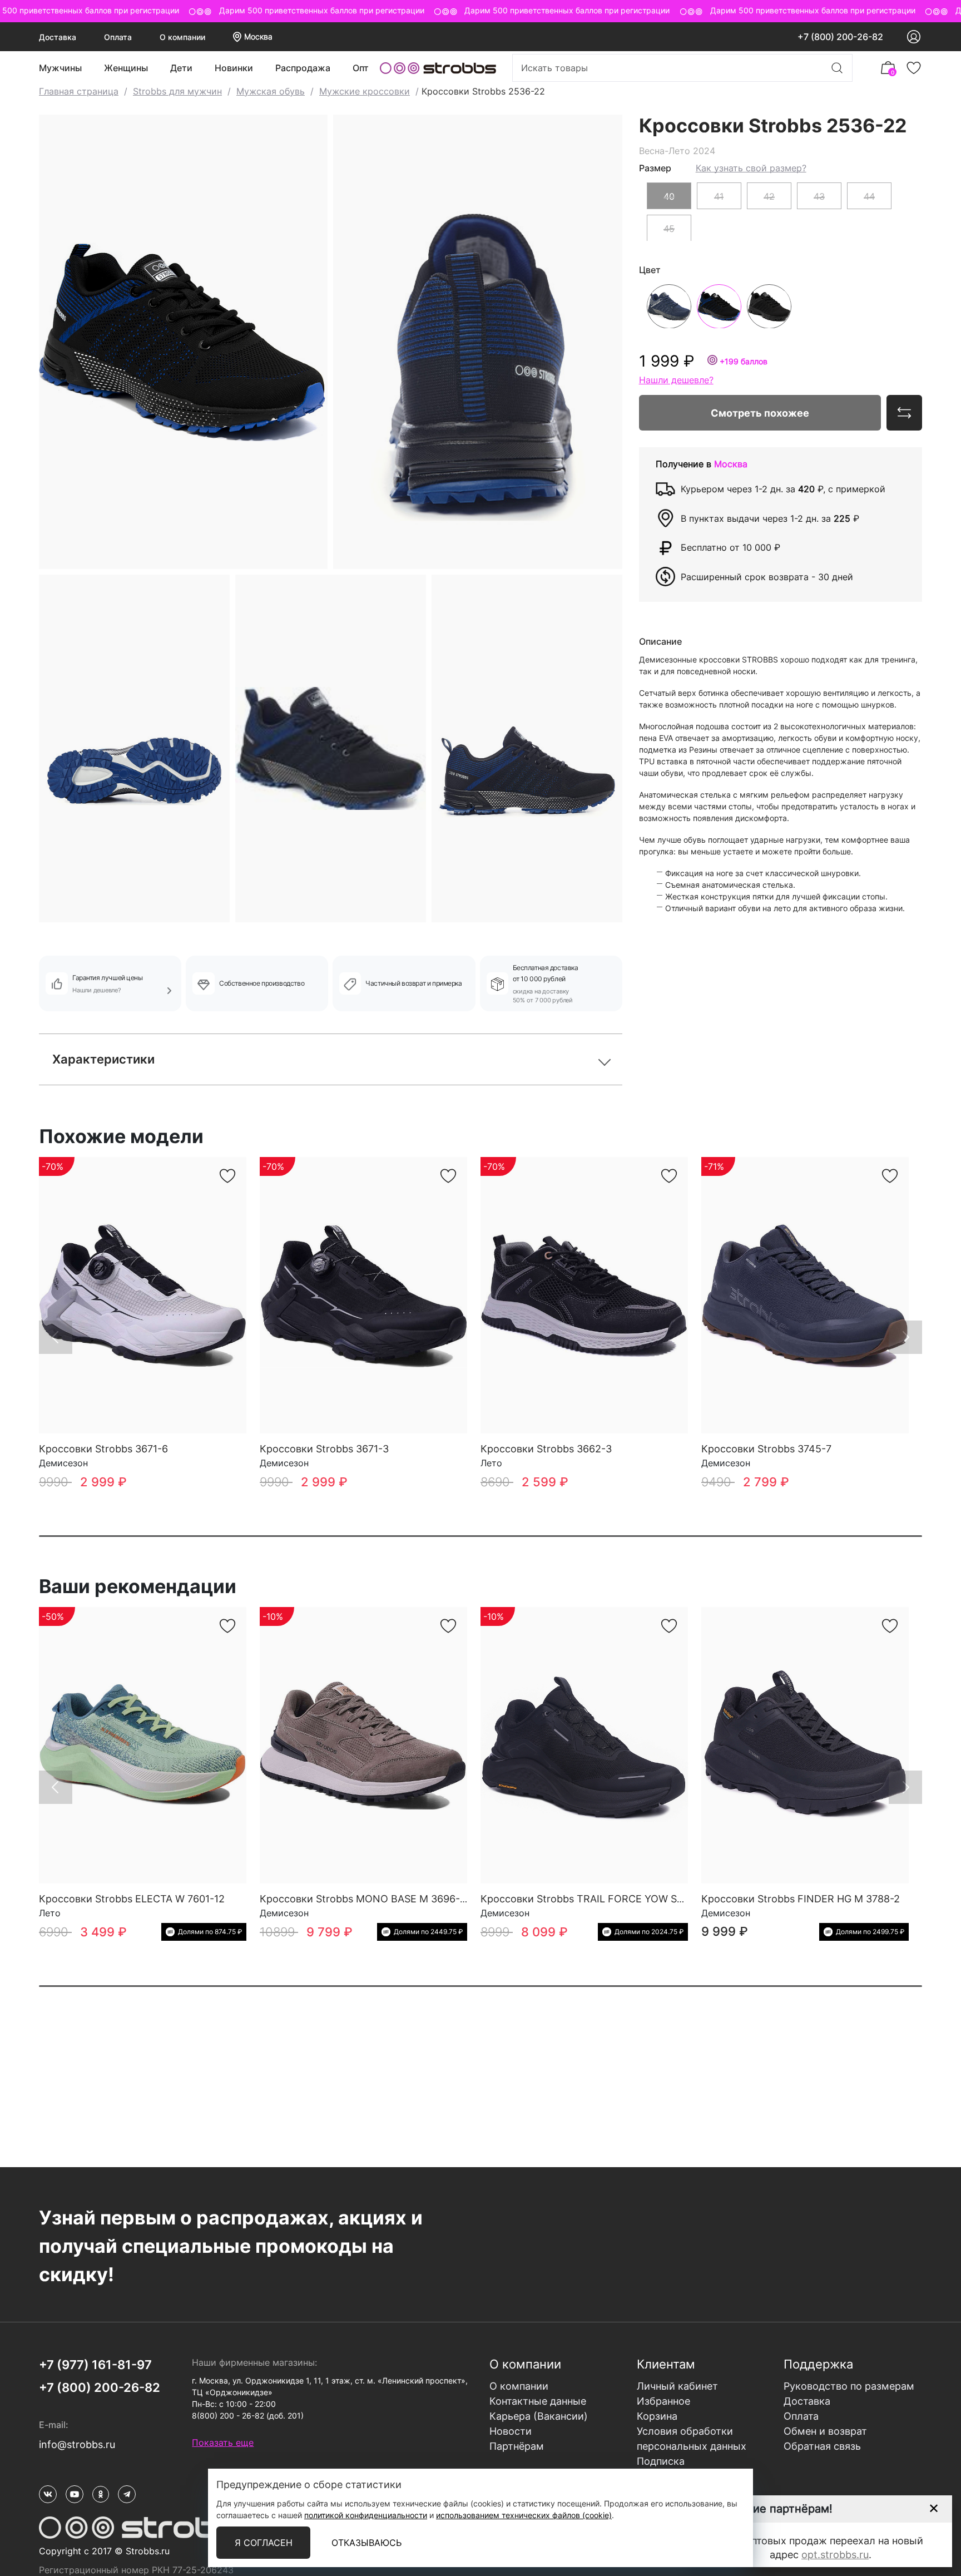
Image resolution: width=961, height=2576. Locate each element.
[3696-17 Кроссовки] (363, 1745)
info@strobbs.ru (77, 2444)
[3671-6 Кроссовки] (143, 1295)
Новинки (234, 68)
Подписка (661, 2461)
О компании (182, 37)
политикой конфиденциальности (366, 2515)
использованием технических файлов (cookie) (524, 2515)
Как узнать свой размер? (751, 167)
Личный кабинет (677, 2386)
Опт (361, 68)
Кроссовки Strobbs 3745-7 (766, 1449)
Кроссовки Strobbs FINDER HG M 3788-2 (801, 1899)
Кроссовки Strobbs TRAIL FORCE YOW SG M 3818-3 (606, 1899)
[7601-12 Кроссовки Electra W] (143, 1745)
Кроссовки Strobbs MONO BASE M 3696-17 (365, 1899)
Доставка (58, 37)
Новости (511, 2431)
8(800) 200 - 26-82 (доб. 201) (248, 2416)
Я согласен (264, 2543)
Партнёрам (517, 2446)
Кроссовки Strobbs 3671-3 (324, 1449)
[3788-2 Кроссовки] (805, 1745)
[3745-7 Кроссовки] (805, 1295)
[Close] (933, 2508)
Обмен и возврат (825, 2431)
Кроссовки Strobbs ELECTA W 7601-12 (132, 1899)
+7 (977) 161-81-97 (95, 2365)
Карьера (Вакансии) (539, 2416)
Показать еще (223, 2442)
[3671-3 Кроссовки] (363, 1295)
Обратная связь (822, 2446)
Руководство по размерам (849, 2386)
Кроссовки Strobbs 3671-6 (103, 1449)
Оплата (118, 37)
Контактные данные (538, 2401)
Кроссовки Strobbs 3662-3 (546, 1449)
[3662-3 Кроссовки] (584, 1295)
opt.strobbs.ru (835, 2555)
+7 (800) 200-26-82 (840, 37)
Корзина (657, 2416)
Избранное (663, 2401)
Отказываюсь (366, 2543)
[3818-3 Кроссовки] (584, 1745)
